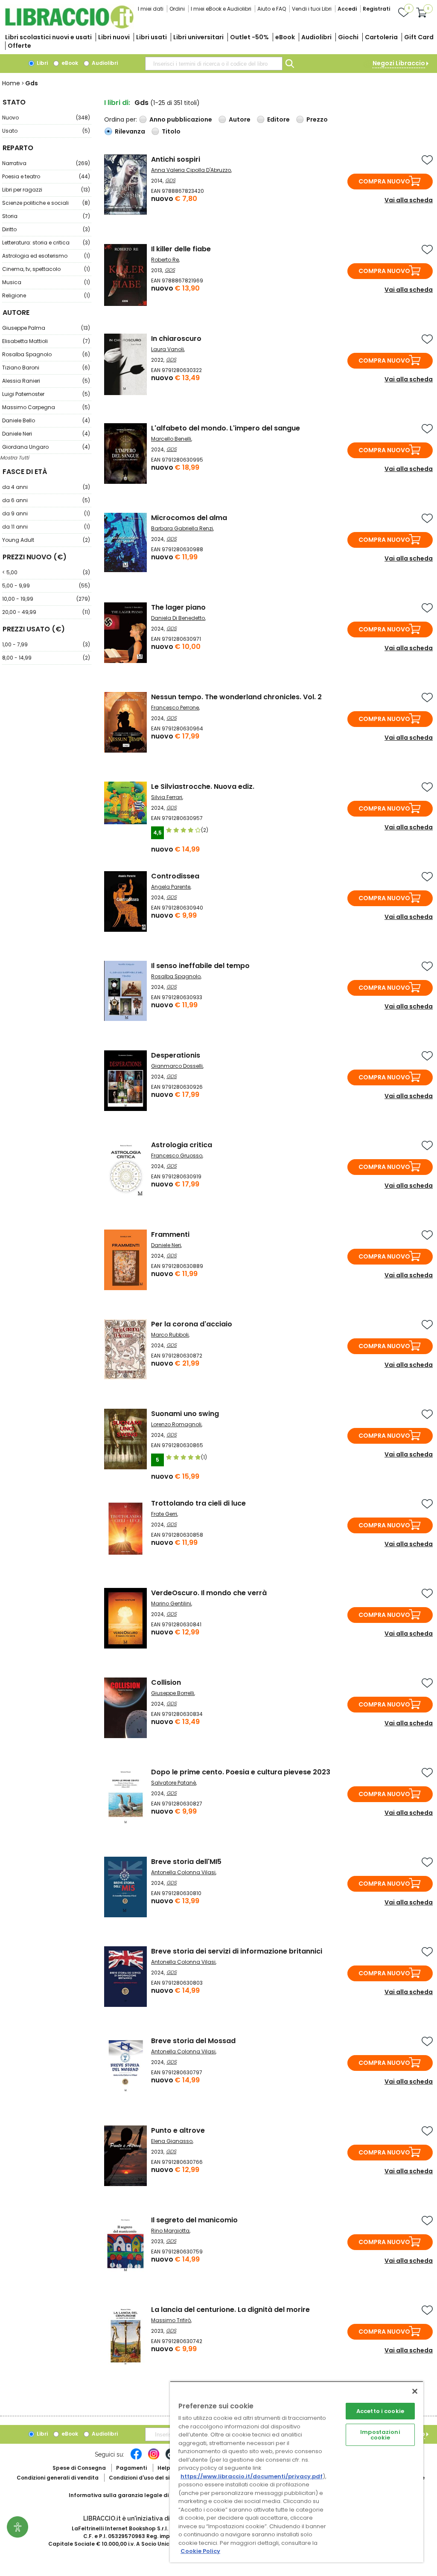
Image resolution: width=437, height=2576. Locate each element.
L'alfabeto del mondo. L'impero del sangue (226, 428)
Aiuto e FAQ (272, 9)
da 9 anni (46, 513)
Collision (166, 1682)
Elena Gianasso (172, 2141)
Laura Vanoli (168, 349)
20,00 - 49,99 (46, 612)
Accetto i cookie (380, 2411)
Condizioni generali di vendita (58, 2478)
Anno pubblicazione (181, 119)
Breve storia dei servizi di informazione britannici (237, 1951)
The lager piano (178, 607)
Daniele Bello (46, 420)
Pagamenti (131, 2468)
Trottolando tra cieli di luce (198, 1503)
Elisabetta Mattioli (46, 341)
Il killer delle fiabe (181, 249)
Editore (278, 119)
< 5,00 (46, 572)
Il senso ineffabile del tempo (200, 966)
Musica (46, 282)
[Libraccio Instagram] (154, 2458)
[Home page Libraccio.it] (69, 27)
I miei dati (151, 9)
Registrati (376, 9)
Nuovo (46, 118)
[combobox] (214, 64)
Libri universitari (198, 37)
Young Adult (46, 540)
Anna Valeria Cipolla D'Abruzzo (191, 170)
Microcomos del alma (189, 518)
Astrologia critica (182, 1145)
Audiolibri (316, 37)
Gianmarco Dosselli (177, 1066)
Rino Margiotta (170, 2231)
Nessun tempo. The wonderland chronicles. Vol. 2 (236, 697)
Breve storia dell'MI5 (186, 1862)
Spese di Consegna (79, 2468)
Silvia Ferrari (167, 797)
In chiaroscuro (176, 339)
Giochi (348, 37)
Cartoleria (381, 37)
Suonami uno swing (185, 1414)
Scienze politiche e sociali (46, 203)
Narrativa (46, 163)
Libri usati (151, 37)
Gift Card (419, 37)
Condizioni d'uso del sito (142, 2478)
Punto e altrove (178, 2130)
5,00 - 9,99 (46, 586)
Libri (42, 63)
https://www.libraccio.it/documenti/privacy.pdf (252, 2476)
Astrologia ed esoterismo (46, 256)
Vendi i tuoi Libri (312, 9)
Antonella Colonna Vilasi (183, 1872)
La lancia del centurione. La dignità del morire (230, 2310)
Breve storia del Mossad (193, 2041)
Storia (46, 216)
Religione (46, 295)
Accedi (347, 9)
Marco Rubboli (170, 1335)
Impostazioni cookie (380, 2435)
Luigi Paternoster (46, 394)
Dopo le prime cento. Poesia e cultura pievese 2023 (241, 1772)
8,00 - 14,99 (46, 658)
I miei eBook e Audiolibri (221, 9)
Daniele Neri (46, 434)
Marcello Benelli (171, 439)
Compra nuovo (384, 181)
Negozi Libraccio (399, 63)
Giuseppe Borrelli (173, 1693)
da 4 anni (46, 487)
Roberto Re (165, 260)
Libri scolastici (48, 37)
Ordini (177, 9)
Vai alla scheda (409, 200)
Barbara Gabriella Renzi (182, 528)
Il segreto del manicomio (194, 2220)
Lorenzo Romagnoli (176, 1424)
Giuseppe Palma (46, 328)
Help (164, 2468)
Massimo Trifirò (171, 2320)
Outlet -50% (249, 37)
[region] (297, 2472)
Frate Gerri (164, 1514)
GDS (170, 180)
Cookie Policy (200, 2551)
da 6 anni (46, 500)
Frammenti (170, 1234)
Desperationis (176, 1055)
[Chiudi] (415, 2391)
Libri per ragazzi (46, 190)
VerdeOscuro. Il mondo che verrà (209, 1593)
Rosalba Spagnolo (46, 354)
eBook (285, 37)
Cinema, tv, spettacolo (46, 269)
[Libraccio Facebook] (136, 2458)
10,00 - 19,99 (46, 599)
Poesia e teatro (46, 176)
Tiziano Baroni (46, 368)
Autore (240, 119)
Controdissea (175, 876)
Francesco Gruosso (177, 1156)
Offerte (19, 46)
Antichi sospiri (176, 159)
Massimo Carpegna (46, 407)
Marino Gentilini (171, 1603)
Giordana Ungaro (46, 447)
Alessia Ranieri (46, 381)
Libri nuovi (114, 37)
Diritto (46, 229)
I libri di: (117, 103)
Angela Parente (171, 887)
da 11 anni (46, 527)
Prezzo (317, 119)
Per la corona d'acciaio (192, 1324)
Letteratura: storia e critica (46, 243)
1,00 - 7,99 (46, 644)
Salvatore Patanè (173, 1783)
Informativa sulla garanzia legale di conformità (135, 2495)
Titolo (171, 131)
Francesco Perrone (175, 708)
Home (11, 83)
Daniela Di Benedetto (178, 618)
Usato (46, 131)
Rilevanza (130, 131)
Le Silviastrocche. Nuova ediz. (203, 786)
